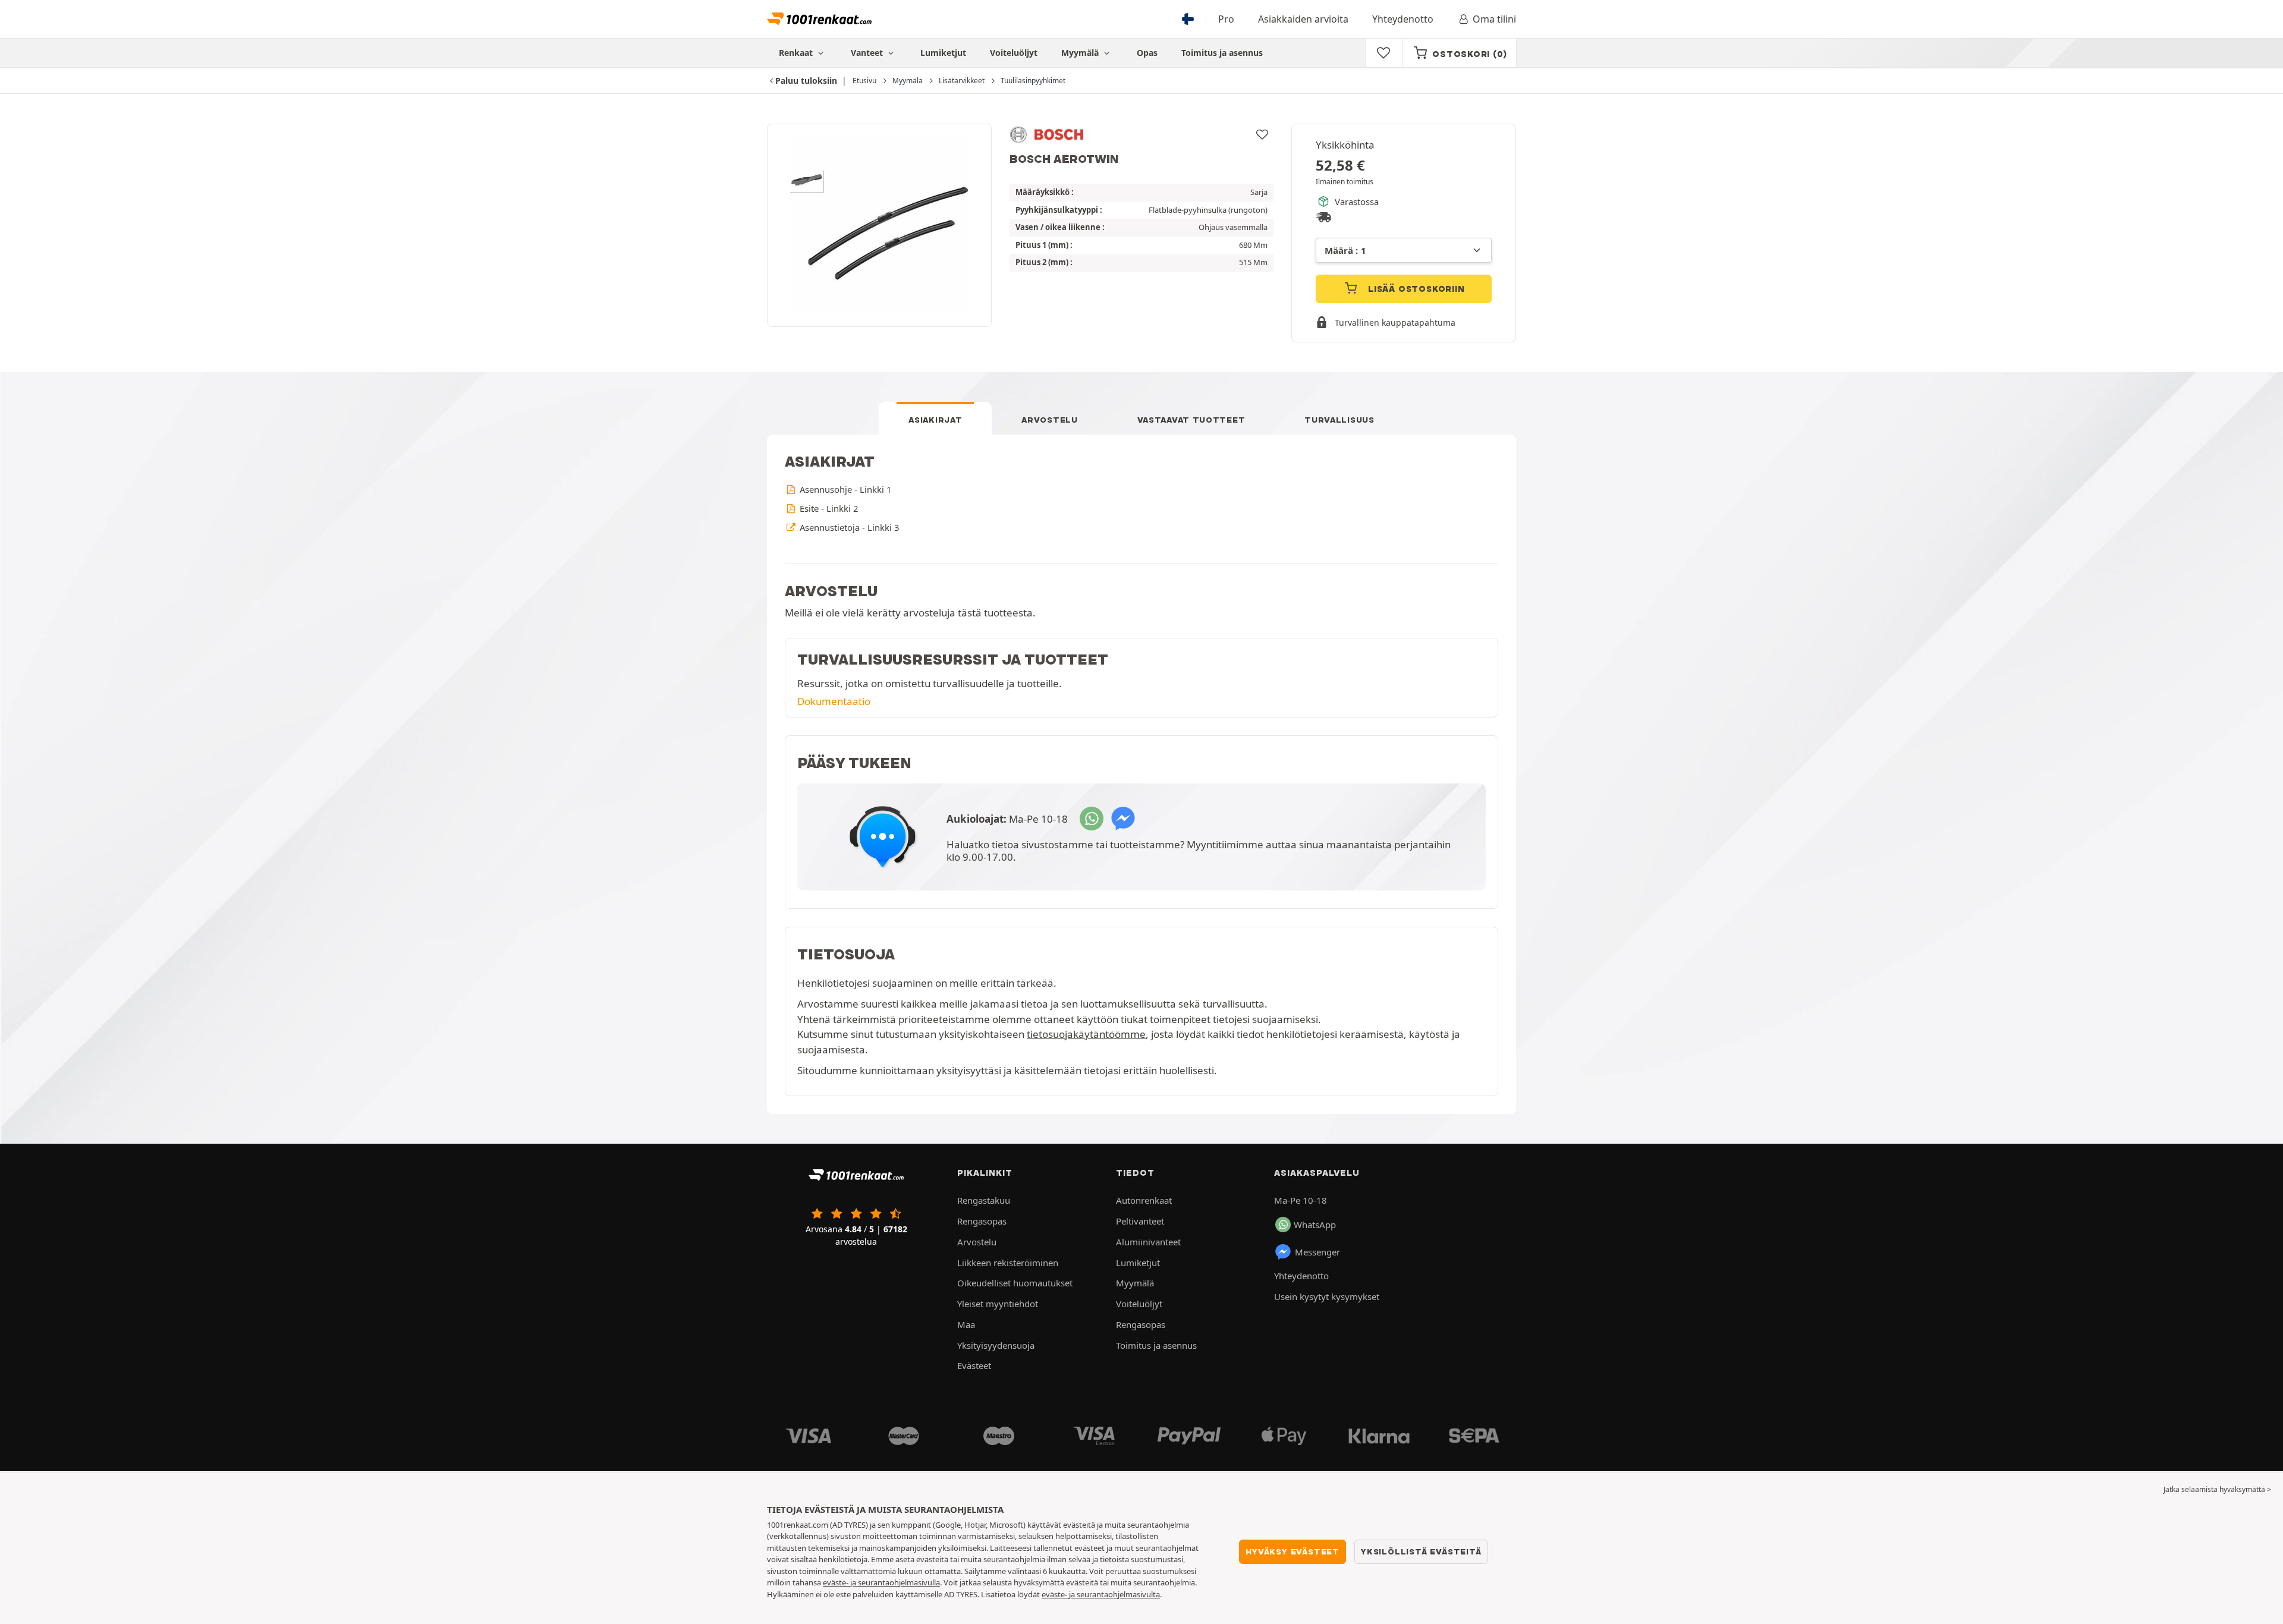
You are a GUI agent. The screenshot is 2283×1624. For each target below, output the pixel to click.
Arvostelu (1049, 420)
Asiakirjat (935, 420)
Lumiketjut (943, 53)
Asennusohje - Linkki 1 (844, 489)
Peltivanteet (1140, 1221)
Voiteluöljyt (1014, 53)
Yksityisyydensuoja (996, 1345)
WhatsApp (1315, 1225)
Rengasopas (982, 1221)
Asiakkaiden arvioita (1303, 19)
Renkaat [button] (797, 53)
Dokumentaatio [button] (834, 701)
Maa (966, 1324)
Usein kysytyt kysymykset (1327, 1296)
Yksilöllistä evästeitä (1421, 1551)
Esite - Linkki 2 (828, 508)
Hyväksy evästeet (1293, 1551)
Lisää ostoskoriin (1415, 289)
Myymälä (1081, 53)
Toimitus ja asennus (1222, 53)
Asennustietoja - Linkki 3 (848, 527)
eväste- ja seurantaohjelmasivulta (1101, 1594)
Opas (1147, 53)
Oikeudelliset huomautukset (1015, 1283)
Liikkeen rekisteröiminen (1008, 1263)
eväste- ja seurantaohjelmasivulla (881, 1582)
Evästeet (974, 1365)
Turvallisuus (1339, 420)
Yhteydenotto (1403, 19)
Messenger (1317, 1252)
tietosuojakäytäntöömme (1086, 1034)
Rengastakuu (984, 1200)
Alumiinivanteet (1148, 1242)
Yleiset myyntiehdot (998, 1304)
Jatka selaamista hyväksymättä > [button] (2217, 1489)
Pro (1226, 19)
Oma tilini (1494, 19)
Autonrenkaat (1144, 1200)
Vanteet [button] (868, 53)
